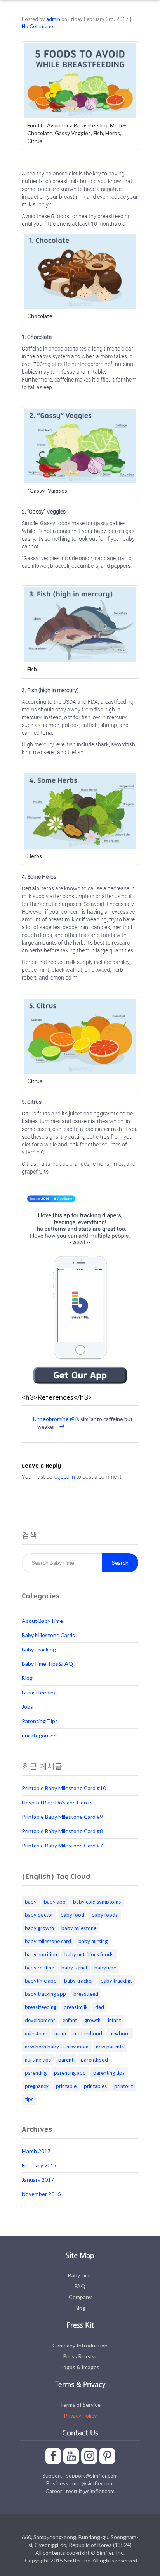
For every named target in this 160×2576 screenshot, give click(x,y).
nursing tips (38, 2060)
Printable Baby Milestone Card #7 (62, 1845)
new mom (77, 2047)
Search (120, 1563)
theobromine (53, 1419)
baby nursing (93, 1941)
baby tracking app (45, 1994)
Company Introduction (80, 2345)
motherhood (88, 2033)
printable (66, 2086)
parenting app (70, 2073)
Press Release (80, 2356)
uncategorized (39, 1735)
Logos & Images (80, 2367)
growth (92, 2020)
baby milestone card (48, 1941)
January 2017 (38, 2180)
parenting (36, 2073)
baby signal (74, 1968)
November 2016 (41, 2194)
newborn (120, 2033)
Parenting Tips (40, 1721)
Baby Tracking (39, 1649)
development (40, 2020)
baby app (55, 1902)
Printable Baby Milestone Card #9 (62, 1817)
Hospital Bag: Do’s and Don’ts (57, 1802)
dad (100, 2007)
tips (29, 2099)
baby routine (39, 1968)
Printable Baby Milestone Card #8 (62, 1831)
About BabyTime (42, 1621)
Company (80, 2297)
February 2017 (39, 2165)
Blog (27, 1678)
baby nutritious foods (89, 1954)
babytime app (41, 1981)
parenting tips (109, 2073)
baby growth (39, 1928)
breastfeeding (41, 2007)
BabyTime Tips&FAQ (47, 1664)
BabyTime (80, 2275)
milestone (36, 2033)
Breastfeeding (39, 1692)
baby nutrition (41, 1954)
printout (123, 2086)
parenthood (94, 2060)
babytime (105, 1968)
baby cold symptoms (97, 1902)
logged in (64, 1477)
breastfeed (86, 1994)
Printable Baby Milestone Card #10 (64, 1788)
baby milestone (79, 1928)
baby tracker (79, 1981)
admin (53, 19)
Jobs (27, 1707)
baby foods (105, 1915)
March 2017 (36, 2151)
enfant (70, 2020)
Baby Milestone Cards (48, 1635)
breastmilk (76, 2007)
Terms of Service (80, 2405)
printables (95, 2086)
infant (114, 2020)
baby (31, 1902)
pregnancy (37, 2086)
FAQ (80, 2286)
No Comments (38, 26)
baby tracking (116, 1981)
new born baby (42, 2047)
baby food (72, 1915)
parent (66, 2060)
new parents (110, 2047)
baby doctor (39, 1915)
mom (60, 2033)
